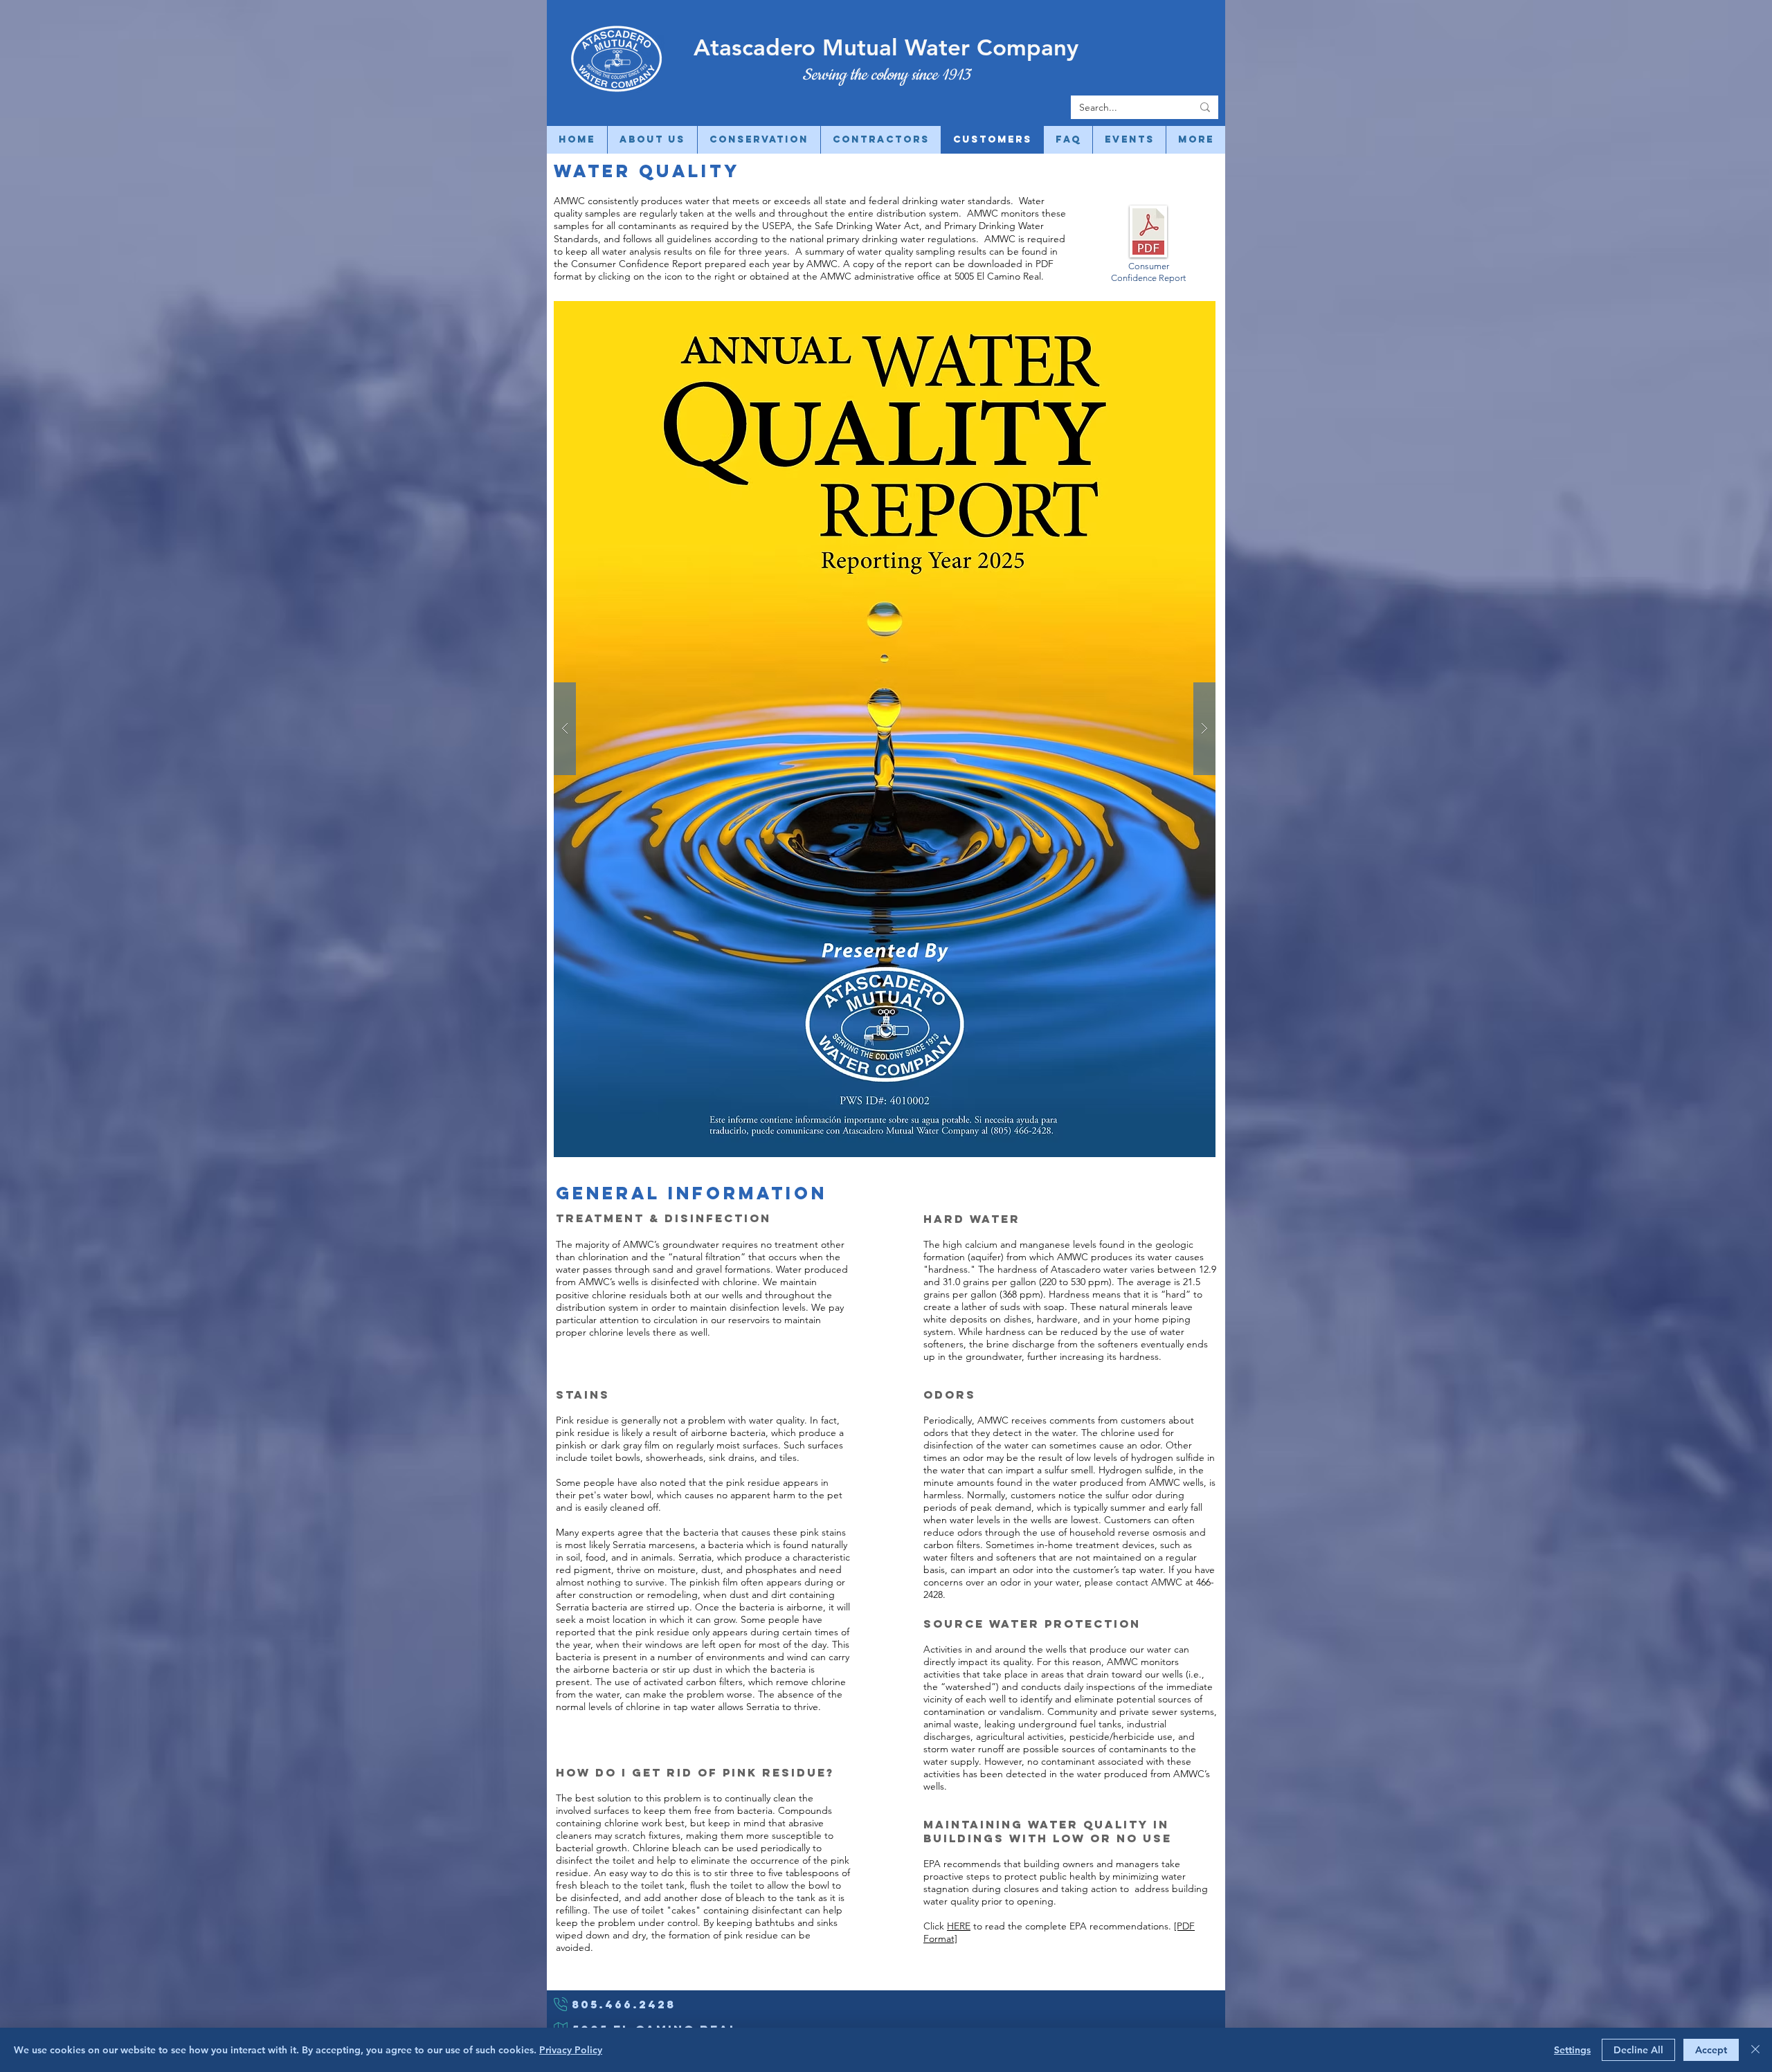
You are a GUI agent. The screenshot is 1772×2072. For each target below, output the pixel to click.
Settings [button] (1572, 2050)
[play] (1183, 312)
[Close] (1755, 2050)
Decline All (1638, 2050)
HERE (959, 1926)
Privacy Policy (571, 2050)
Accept (1711, 2050)
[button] (885, 729)
